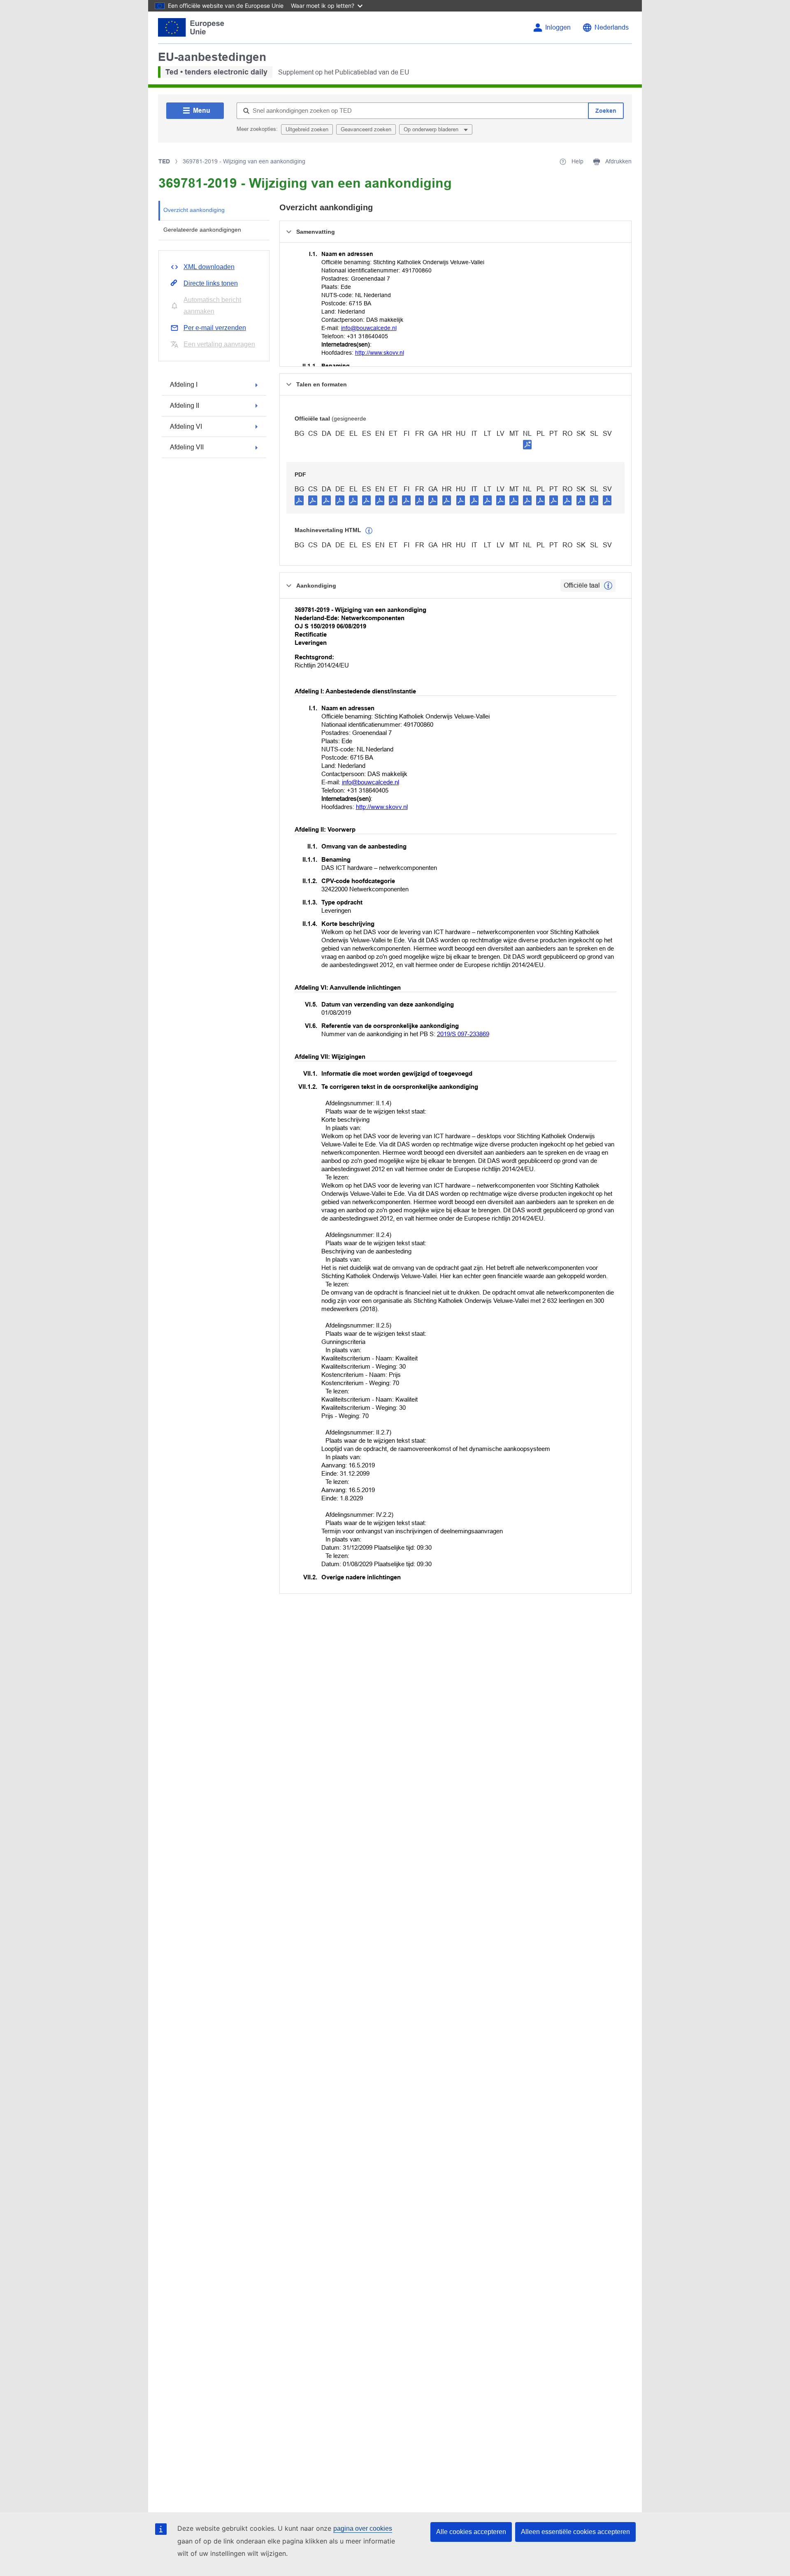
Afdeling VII (187, 447)
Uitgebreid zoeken (307, 129)
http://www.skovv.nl (380, 353)
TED (164, 161)
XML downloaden (209, 267)
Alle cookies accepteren (471, 2532)
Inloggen (558, 27)
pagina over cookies (363, 2528)
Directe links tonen (211, 283)
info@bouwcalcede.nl (369, 328)
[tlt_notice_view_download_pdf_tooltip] (299, 500)
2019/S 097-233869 (463, 1034)
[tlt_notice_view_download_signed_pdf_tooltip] (527, 444)
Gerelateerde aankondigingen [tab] (202, 230)
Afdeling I (184, 385)
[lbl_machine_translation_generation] (369, 531)
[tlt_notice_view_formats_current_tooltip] (608, 586)
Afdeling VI (186, 427)
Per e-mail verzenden (215, 328)
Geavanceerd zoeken (366, 129)
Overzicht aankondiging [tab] (194, 210)
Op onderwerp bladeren (432, 129)
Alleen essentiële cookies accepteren (575, 2532)
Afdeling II (185, 406)
